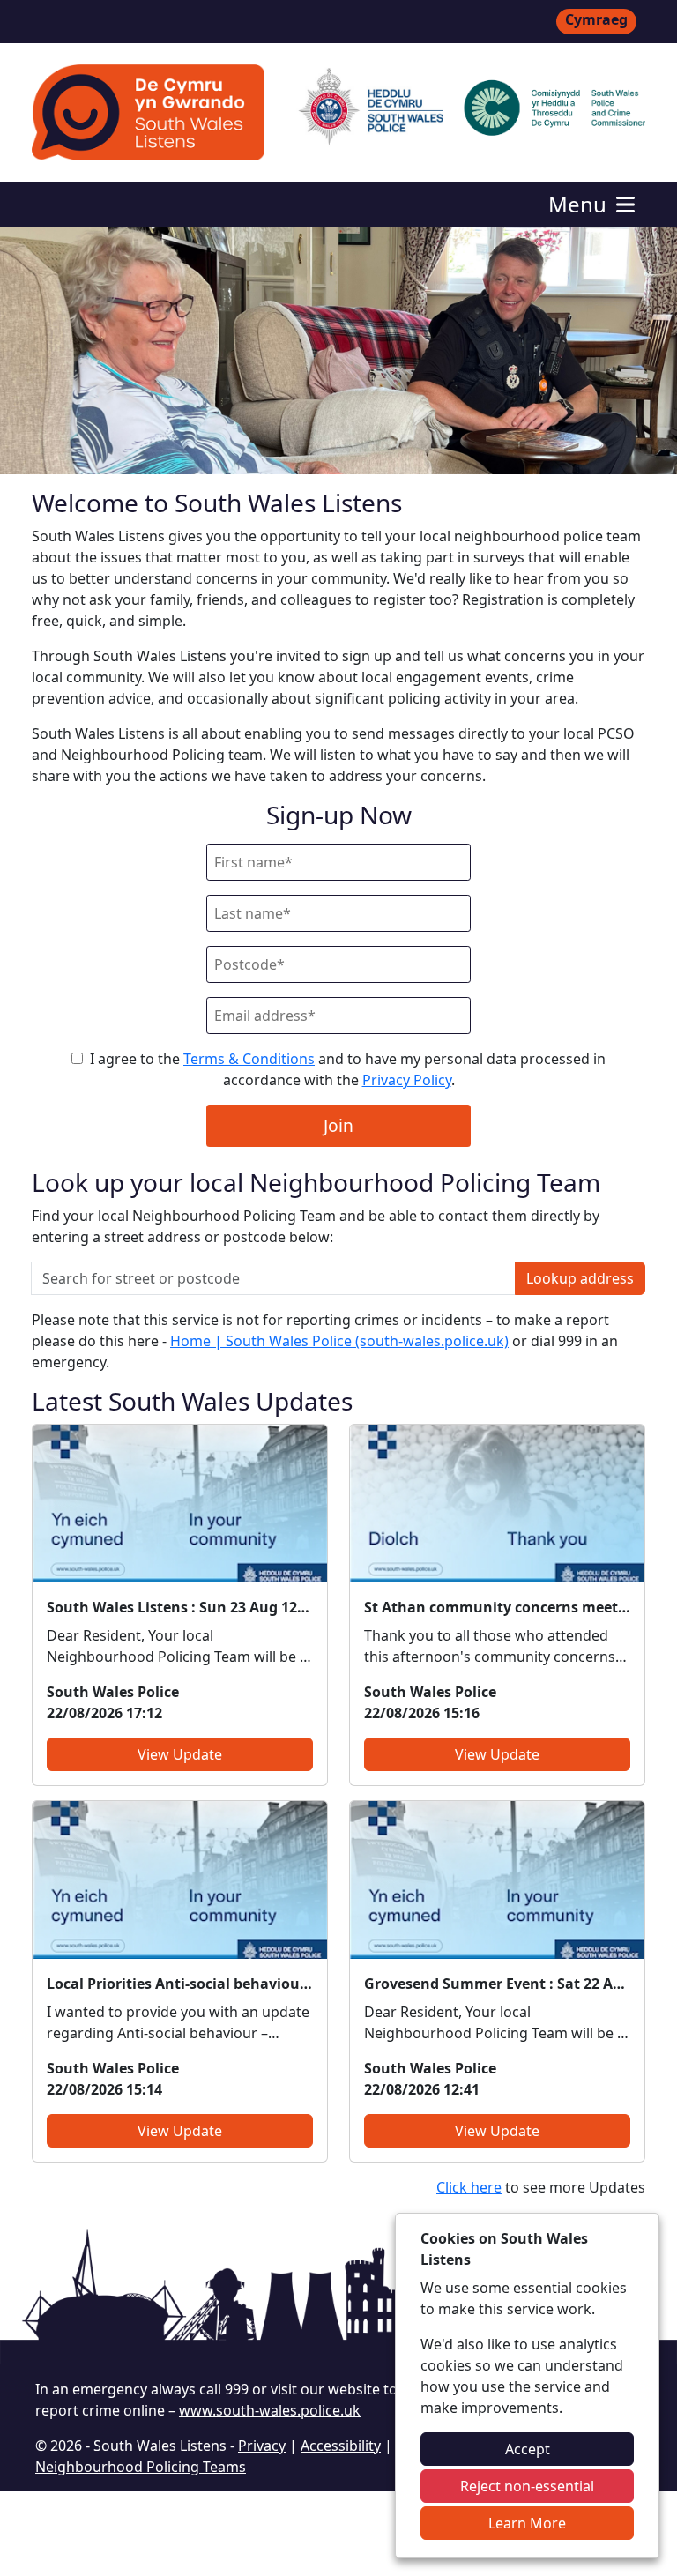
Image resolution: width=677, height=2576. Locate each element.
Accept (528, 2449)
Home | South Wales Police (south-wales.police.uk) (339, 1341)
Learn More (527, 2523)
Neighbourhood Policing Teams (141, 2467)
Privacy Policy (407, 1080)
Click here (469, 2187)
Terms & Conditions (249, 1059)
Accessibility (341, 2446)
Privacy (262, 2446)
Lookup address (580, 1278)
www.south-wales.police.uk (270, 2410)
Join (338, 1125)
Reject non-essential (527, 2486)
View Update (180, 1754)
